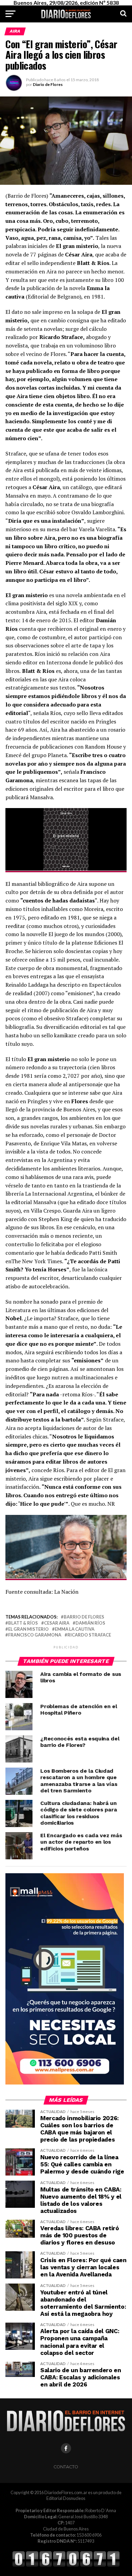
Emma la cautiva (75, 1629)
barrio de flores (84, 1617)
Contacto (66, 2467)
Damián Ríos (90, 1623)
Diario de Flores (48, 84)
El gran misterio (28, 1629)
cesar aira (57, 1623)
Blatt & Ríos (23, 1623)
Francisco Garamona (35, 1635)
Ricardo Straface (89, 1635)
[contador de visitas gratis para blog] (66, 2566)
